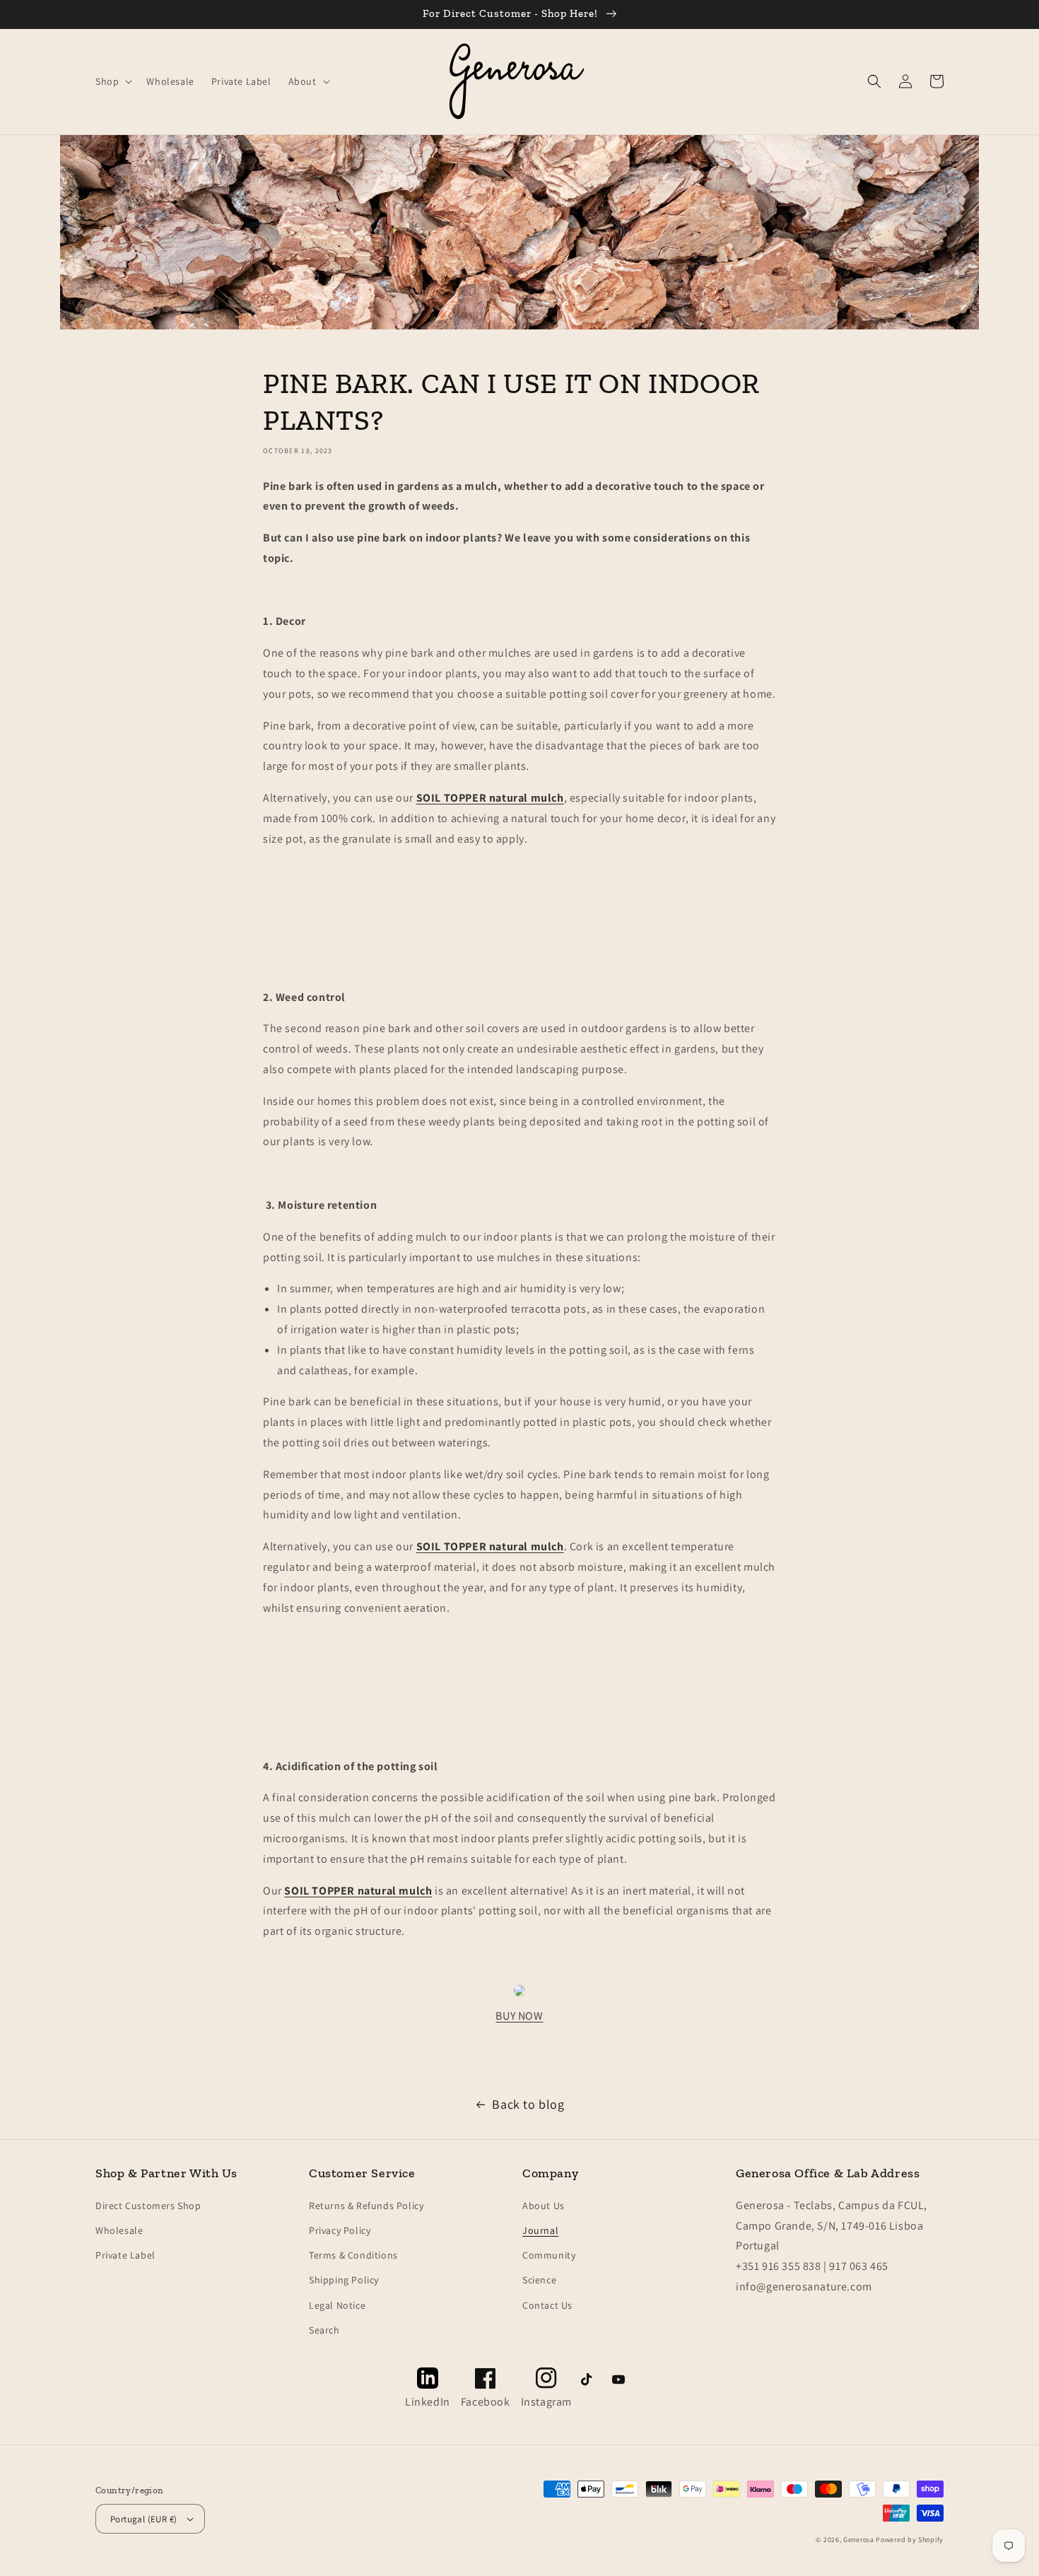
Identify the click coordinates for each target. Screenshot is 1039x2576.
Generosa (859, 2540)
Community (549, 2255)
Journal (540, 2230)
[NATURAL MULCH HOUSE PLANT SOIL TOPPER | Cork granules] (519, 1995)
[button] (112, 81)
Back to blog (528, 2104)
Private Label (125, 2255)
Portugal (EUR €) (143, 2519)
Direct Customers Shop (148, 2206)
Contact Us (547, 2305)
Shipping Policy (344, 2280)
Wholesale (119, 2230)
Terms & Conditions (353, 2255)
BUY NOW (519, 2016)
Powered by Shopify (910, 2540)
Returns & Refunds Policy (366, 2206)
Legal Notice (337, 2305)
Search (324, 2330)
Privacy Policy (340, 2230)
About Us (544, 2206)
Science (539, 2280)
